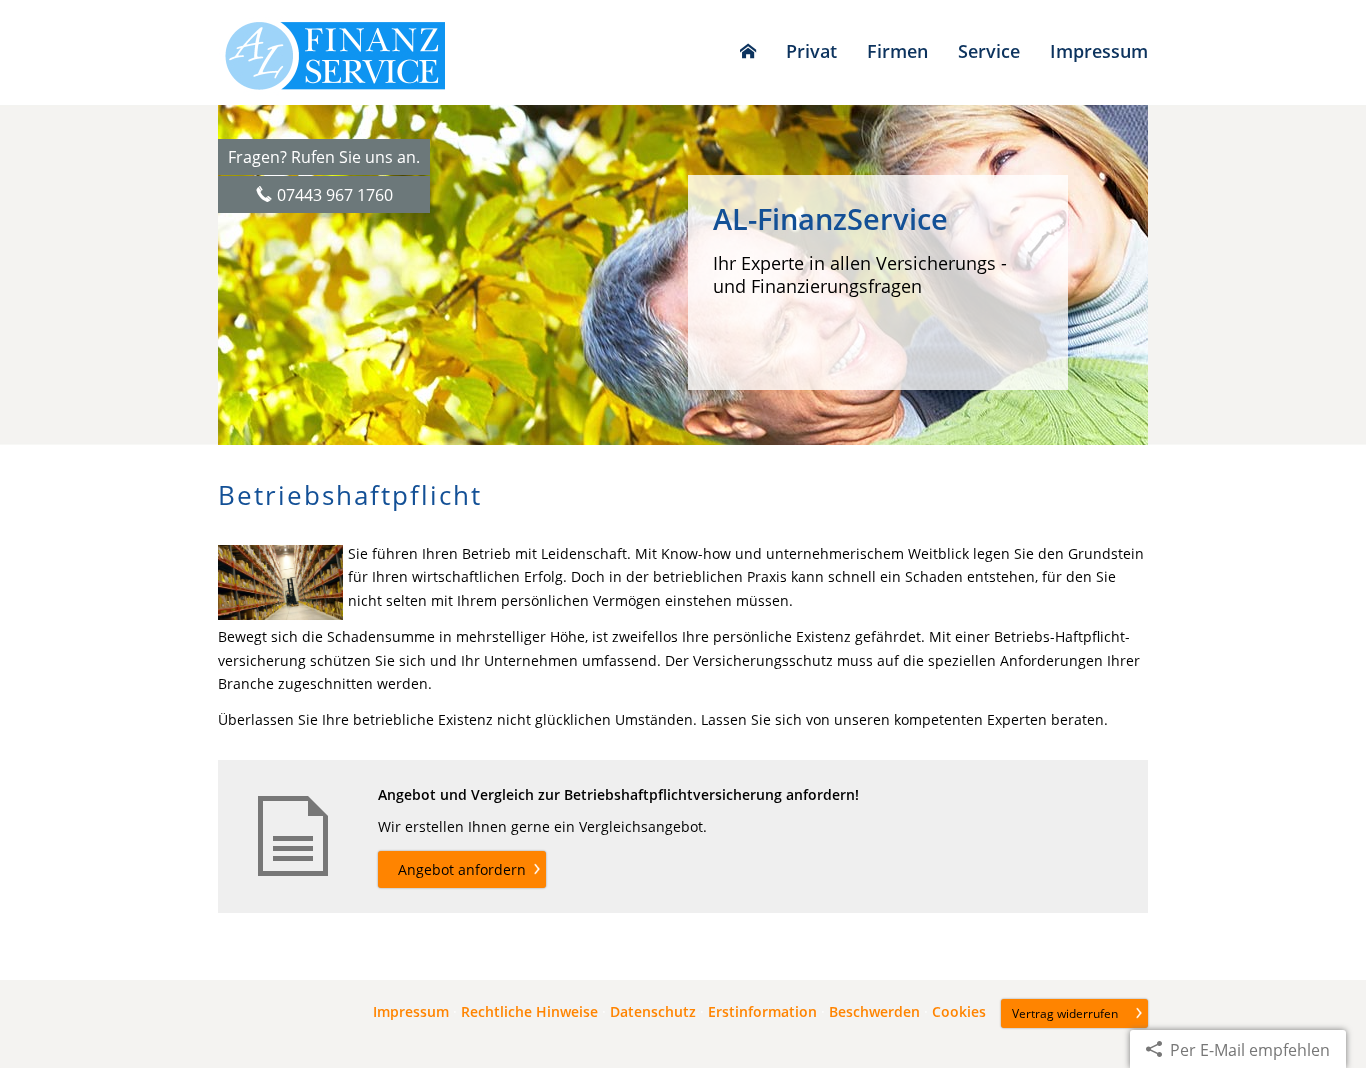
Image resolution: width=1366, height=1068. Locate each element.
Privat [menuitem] (811, 51)
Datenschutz (653, 1011)
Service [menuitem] (989, 51)
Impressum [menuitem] (1099, 51)
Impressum (411, 1011)
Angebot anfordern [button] (462, 869)
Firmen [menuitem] (897, 51)
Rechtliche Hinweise (529, 1011)
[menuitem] (748, 51)
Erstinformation (762, 1011)
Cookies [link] (959, 1011)
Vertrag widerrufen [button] (1065, 1013)
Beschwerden (874, 1011)
